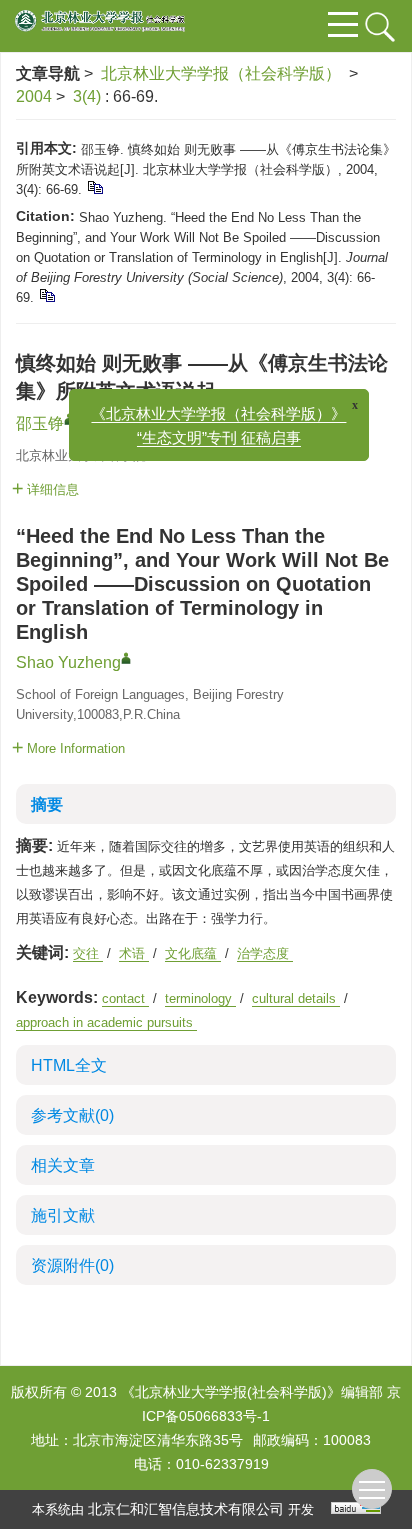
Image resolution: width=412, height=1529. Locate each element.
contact (125, 998)
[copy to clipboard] (46, 294)
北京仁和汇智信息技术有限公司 (186, 1509)
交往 (88, 953)
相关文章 (63, 1165)
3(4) (89, 96)
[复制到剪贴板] (94, 186)
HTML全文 (69, 1065)
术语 (134, 953)
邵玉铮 (40, 423)
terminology (200, 998)
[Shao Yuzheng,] (126, 658)
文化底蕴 (193, 953)
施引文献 (63, 1215)
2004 (34, 96)
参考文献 (72, 1115)
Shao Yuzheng (68, 662)
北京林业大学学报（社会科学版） (221, 73)
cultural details (296, 998)
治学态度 (265, 953)
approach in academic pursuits (106, 1022)
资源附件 (72, 1265)
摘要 (47, 804)
